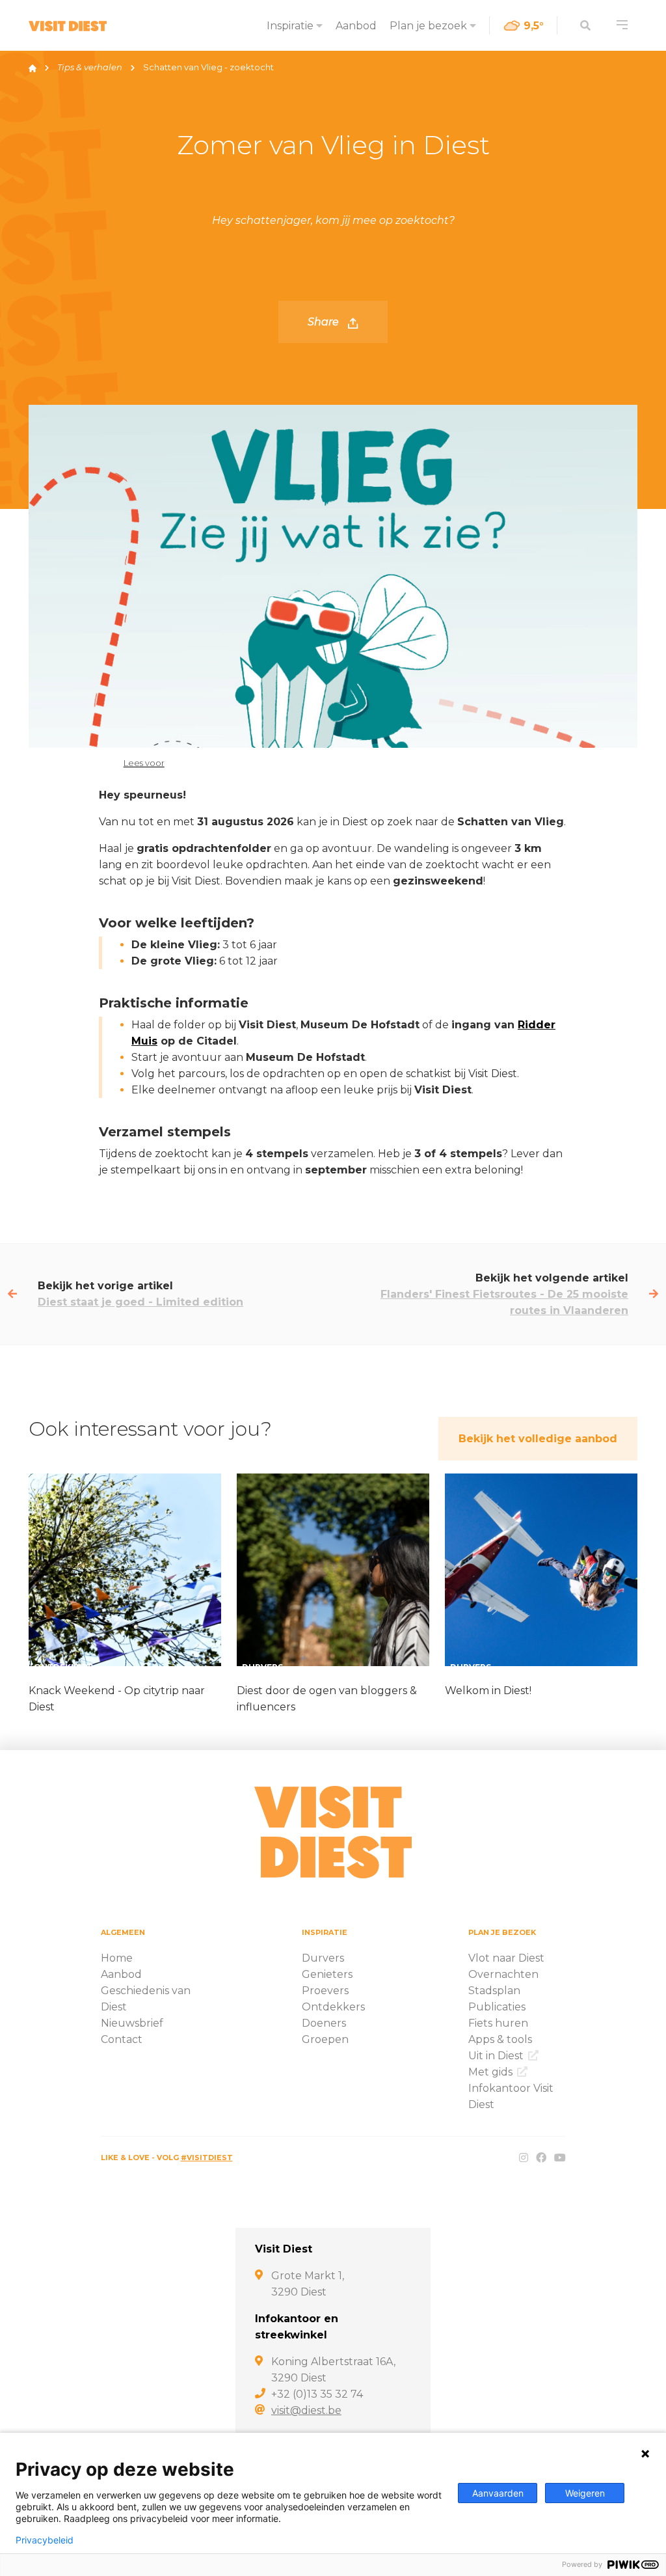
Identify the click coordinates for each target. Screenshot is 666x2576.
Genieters (327, 1974)
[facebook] (541, 2158)
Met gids (492, 2072)
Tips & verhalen (90, 67)
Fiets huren (498, 2023)
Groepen (325, 2039)
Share (325, 322)
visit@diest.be (306, 2410)
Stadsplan (494, 1991)
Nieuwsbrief (132, 2023)
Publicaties (497, 2007)
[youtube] (560, 2158)
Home (117, 1958)
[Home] (33, 67)
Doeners (324, 2023)
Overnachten (503, 1974)
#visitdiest (207, 2158)
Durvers (323, 1958)
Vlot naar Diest (506, 1958)
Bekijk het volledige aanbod (538, 1439)
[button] (132, 762)
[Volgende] (654, 1294)
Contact (122, 2039)
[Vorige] (12, 1294)
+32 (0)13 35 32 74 (317, 2394)
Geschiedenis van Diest (146, 1999)
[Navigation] (622, 25)
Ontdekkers (333, 2007)
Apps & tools (500, 2039)
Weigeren (585, 2493)
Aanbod (356, 26)
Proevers (325, 1991)
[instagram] (524, 2158)
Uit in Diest (497, 2056)
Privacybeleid (45, 2540)
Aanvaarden (498, 2493)
